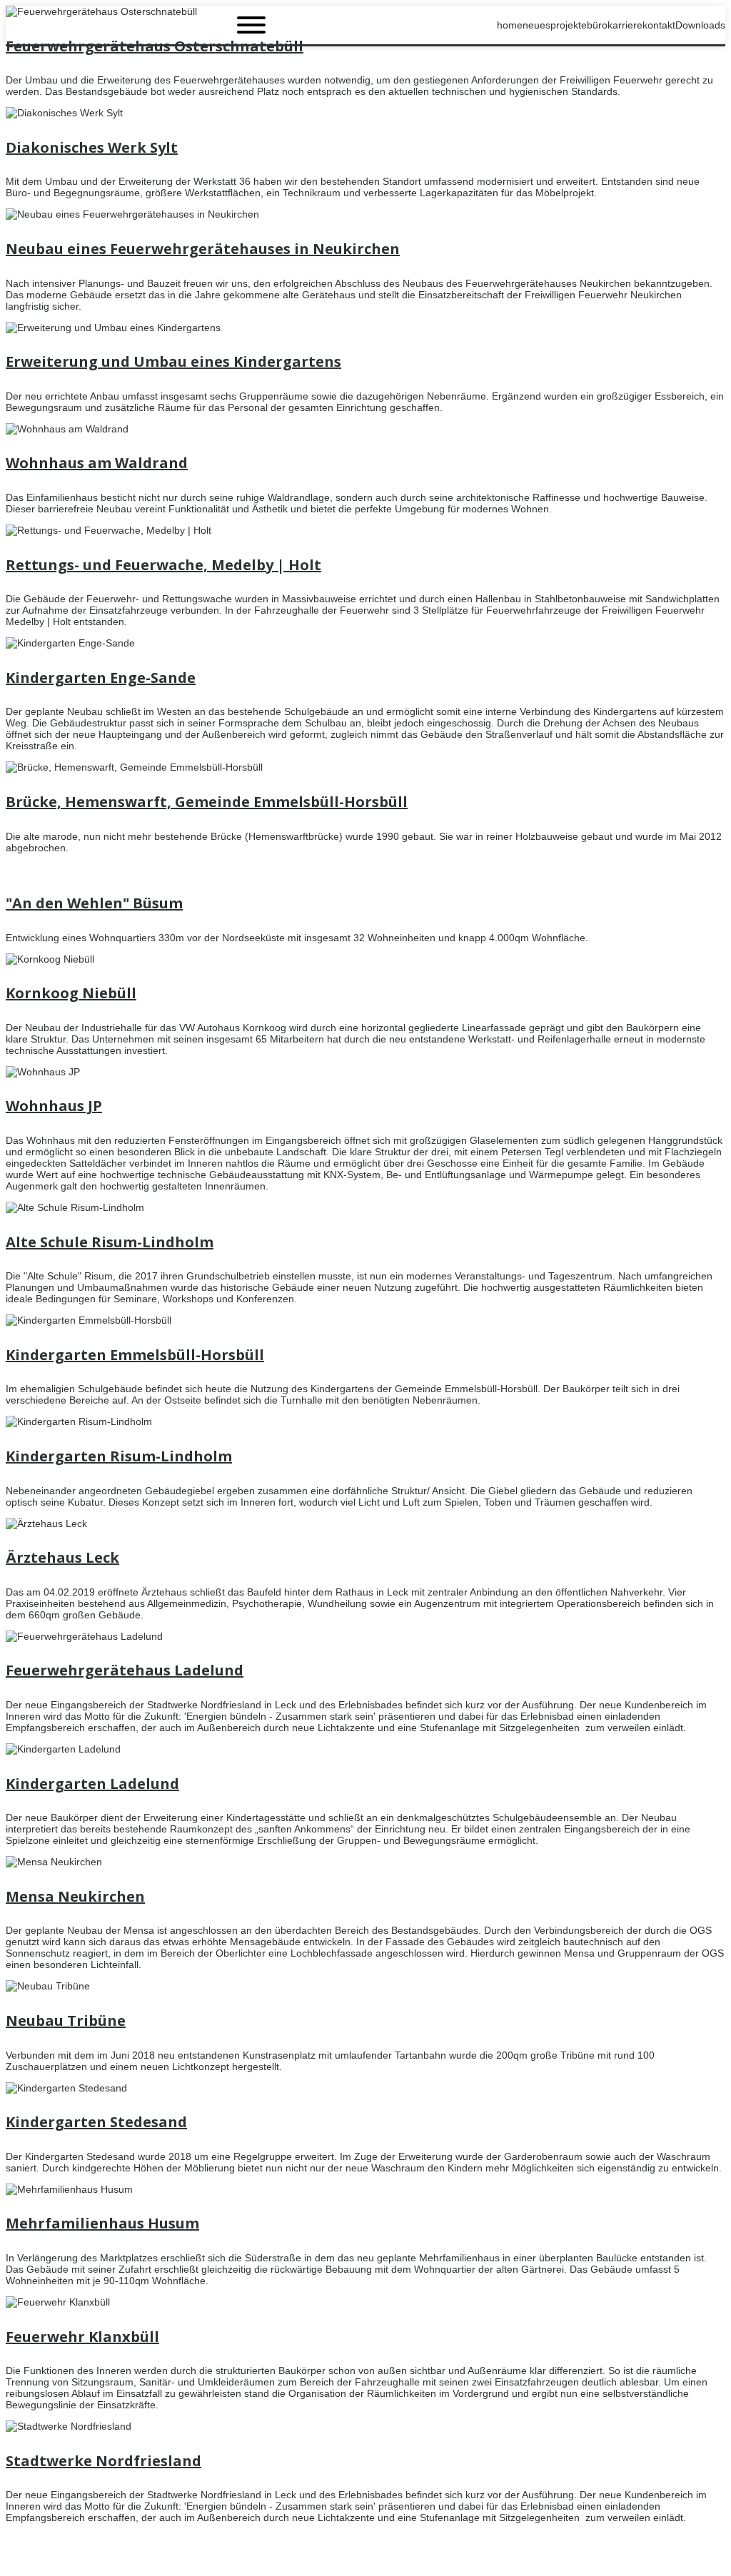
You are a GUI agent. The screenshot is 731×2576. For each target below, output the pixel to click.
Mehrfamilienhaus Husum (102, 2223)
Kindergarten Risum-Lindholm (119, 1456)
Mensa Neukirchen (75, 1896)
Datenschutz (638, 2560)
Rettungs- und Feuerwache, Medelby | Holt (163, 565)
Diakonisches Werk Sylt (92, 147)
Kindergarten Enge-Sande (101, 678)
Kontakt (584, 2560)
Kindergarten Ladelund (92, 1784)
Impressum (700, 2560)
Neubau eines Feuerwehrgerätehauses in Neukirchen (203, 249)
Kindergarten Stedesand (96, 2122)
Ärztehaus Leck (62, 1557)
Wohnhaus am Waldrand (97, 463)
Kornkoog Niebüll (71, 993)
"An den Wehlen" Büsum (94, 903)
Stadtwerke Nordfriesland (104, 2461)
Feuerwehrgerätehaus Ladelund (125, 1670)
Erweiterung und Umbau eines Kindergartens (173, 361)
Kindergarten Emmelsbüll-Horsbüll (135, 1355)
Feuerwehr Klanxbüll (82, 2337)
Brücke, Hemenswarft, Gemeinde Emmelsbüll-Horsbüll (207, 802)
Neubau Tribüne (66, 2020)
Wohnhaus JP (54, 1106)
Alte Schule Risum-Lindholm (110, 1242)
